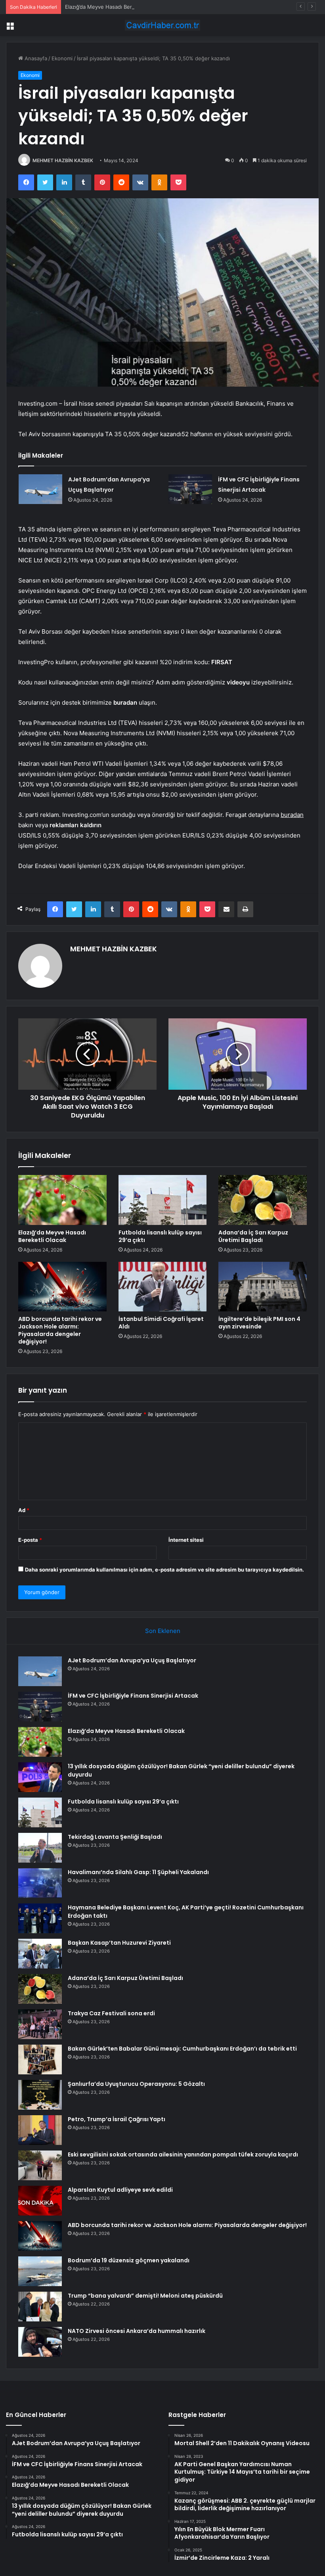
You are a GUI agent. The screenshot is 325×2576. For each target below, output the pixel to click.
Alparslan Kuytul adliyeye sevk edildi (120, 2190)
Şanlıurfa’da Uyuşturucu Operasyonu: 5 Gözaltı (136, 2084)
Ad (24, 1510)
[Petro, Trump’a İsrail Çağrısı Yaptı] (40, 2130)
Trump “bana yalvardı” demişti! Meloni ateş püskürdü (145, 2296)
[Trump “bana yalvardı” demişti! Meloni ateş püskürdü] (40, 2307)
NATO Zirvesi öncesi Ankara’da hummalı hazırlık (137, 2331)
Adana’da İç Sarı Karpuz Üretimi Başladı (253, 1236)
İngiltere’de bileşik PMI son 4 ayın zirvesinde (259, 1323)
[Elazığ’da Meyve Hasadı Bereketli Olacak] (62, 1200)
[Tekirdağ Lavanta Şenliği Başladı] (40, 1848)
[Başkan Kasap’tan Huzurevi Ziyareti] (40, 1954)
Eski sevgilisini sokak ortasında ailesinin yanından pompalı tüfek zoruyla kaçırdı (183, 2154)
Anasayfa (35, 58)
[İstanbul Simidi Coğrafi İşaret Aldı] (163, 1287)
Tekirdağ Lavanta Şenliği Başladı (115, 1837)
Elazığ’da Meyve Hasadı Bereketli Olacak (114, 7)
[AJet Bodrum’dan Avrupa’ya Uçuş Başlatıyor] (40, 489)
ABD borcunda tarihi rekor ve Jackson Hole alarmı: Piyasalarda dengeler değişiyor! (60, 1330)
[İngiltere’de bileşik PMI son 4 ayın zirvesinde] (263, 1287)
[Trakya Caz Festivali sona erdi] (40, 2024)
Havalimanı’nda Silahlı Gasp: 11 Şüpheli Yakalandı (138, 1872)
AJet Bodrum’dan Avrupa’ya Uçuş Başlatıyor (132, 1660)
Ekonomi (62, 58)
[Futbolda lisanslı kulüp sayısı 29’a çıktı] (163, 1200)
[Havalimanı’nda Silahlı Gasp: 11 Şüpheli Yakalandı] (40, 1883)
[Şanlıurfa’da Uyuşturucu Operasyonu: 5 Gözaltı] (40, 2095)
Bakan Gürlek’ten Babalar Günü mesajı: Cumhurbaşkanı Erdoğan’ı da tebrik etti (182, 2049)
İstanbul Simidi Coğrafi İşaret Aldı (161, 1323)
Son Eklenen (163, 1631)
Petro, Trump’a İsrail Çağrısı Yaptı (117, 2119)
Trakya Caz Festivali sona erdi (111, 2013)
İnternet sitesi (186, 1540)
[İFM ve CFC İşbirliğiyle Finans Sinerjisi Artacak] (190, 489)
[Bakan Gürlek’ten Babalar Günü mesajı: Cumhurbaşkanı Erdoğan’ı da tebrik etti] (40, 2059)
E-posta (30, 1540)
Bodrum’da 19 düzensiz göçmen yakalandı (129, 2260)
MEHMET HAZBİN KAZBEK (63, 160)
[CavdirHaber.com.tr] (162, 25)
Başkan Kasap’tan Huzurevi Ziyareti (119, 1943)
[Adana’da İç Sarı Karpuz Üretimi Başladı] (263, 1200)
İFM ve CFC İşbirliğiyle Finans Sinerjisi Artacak (133, 1696)
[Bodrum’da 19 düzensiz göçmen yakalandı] (40, 2271)
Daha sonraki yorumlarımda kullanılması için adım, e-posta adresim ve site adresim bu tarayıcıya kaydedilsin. (164, 1570)
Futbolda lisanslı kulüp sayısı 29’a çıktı (160, 1236)
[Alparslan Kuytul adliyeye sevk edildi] (40, 2201)
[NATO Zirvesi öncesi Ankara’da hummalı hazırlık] (40, 2342)
